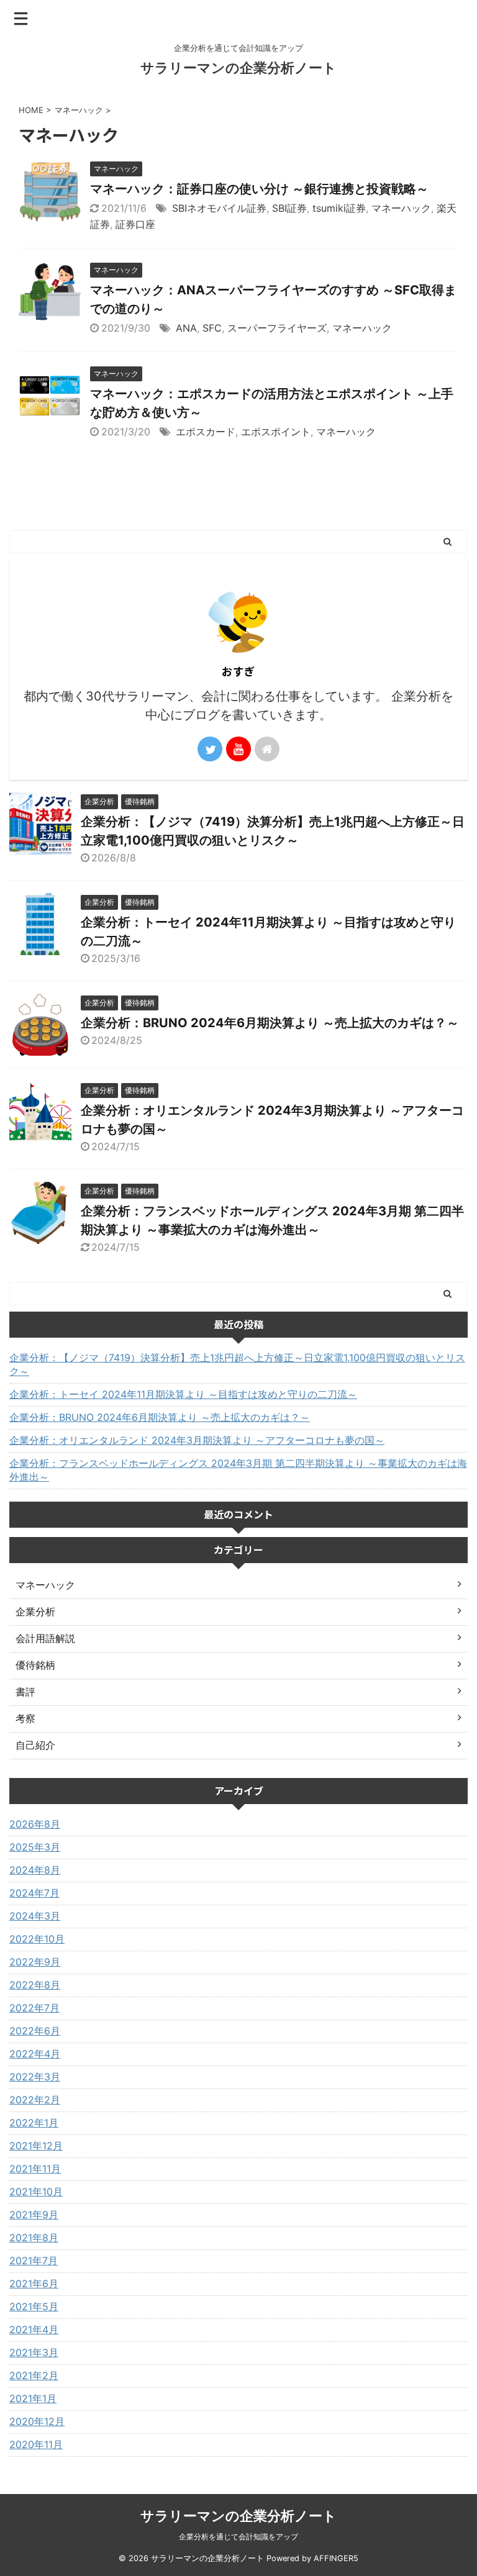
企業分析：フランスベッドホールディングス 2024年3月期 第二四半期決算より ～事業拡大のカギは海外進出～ (238, 1470)
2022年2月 (35, 2100)
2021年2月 (34, 2375)
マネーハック (401, 208)
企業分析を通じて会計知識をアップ (238, 2537)
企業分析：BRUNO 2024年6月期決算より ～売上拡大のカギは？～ (270, 1023)
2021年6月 (34, 2283)
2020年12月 (37, 2421)
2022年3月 (35, 2077)
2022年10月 (37, 1939)
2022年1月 (34, 2123)
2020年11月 (36, 2444)
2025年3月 (35, 1847)
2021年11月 (35, 2169)
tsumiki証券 (339, 208)
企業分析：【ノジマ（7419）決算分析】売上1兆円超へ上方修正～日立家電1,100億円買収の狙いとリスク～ (237, 1364)
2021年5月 (34, 2306)
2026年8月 (35, 1824)
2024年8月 (35, 1870)
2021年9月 (34, 2215)
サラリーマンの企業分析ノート (238, 68)
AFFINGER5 (336, 2558)
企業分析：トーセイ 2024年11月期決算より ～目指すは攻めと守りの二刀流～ (183, 1394)
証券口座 (135, 224)
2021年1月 (33, 2398)
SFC (212, 328)
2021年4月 (34, 2329)
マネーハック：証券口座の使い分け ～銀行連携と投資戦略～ (259, 189)
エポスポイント (276, 432)
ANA (186, 328)
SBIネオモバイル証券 (219, 208)
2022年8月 (35, 1985)
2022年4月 (35, 2054)
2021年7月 (34, 2261)
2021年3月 (34, 2352)
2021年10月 (36, 2192)
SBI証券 (289, 208)
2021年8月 (34, 2238)
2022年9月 (35, 1962)
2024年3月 (35, 1916)
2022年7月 (34, 2008)
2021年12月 (36, 2146)
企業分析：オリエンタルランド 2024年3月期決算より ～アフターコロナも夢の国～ (197, 1440)
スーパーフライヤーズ (277, 328)
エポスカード (206, 432)
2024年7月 (34, 1893)
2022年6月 (35, 2031)
